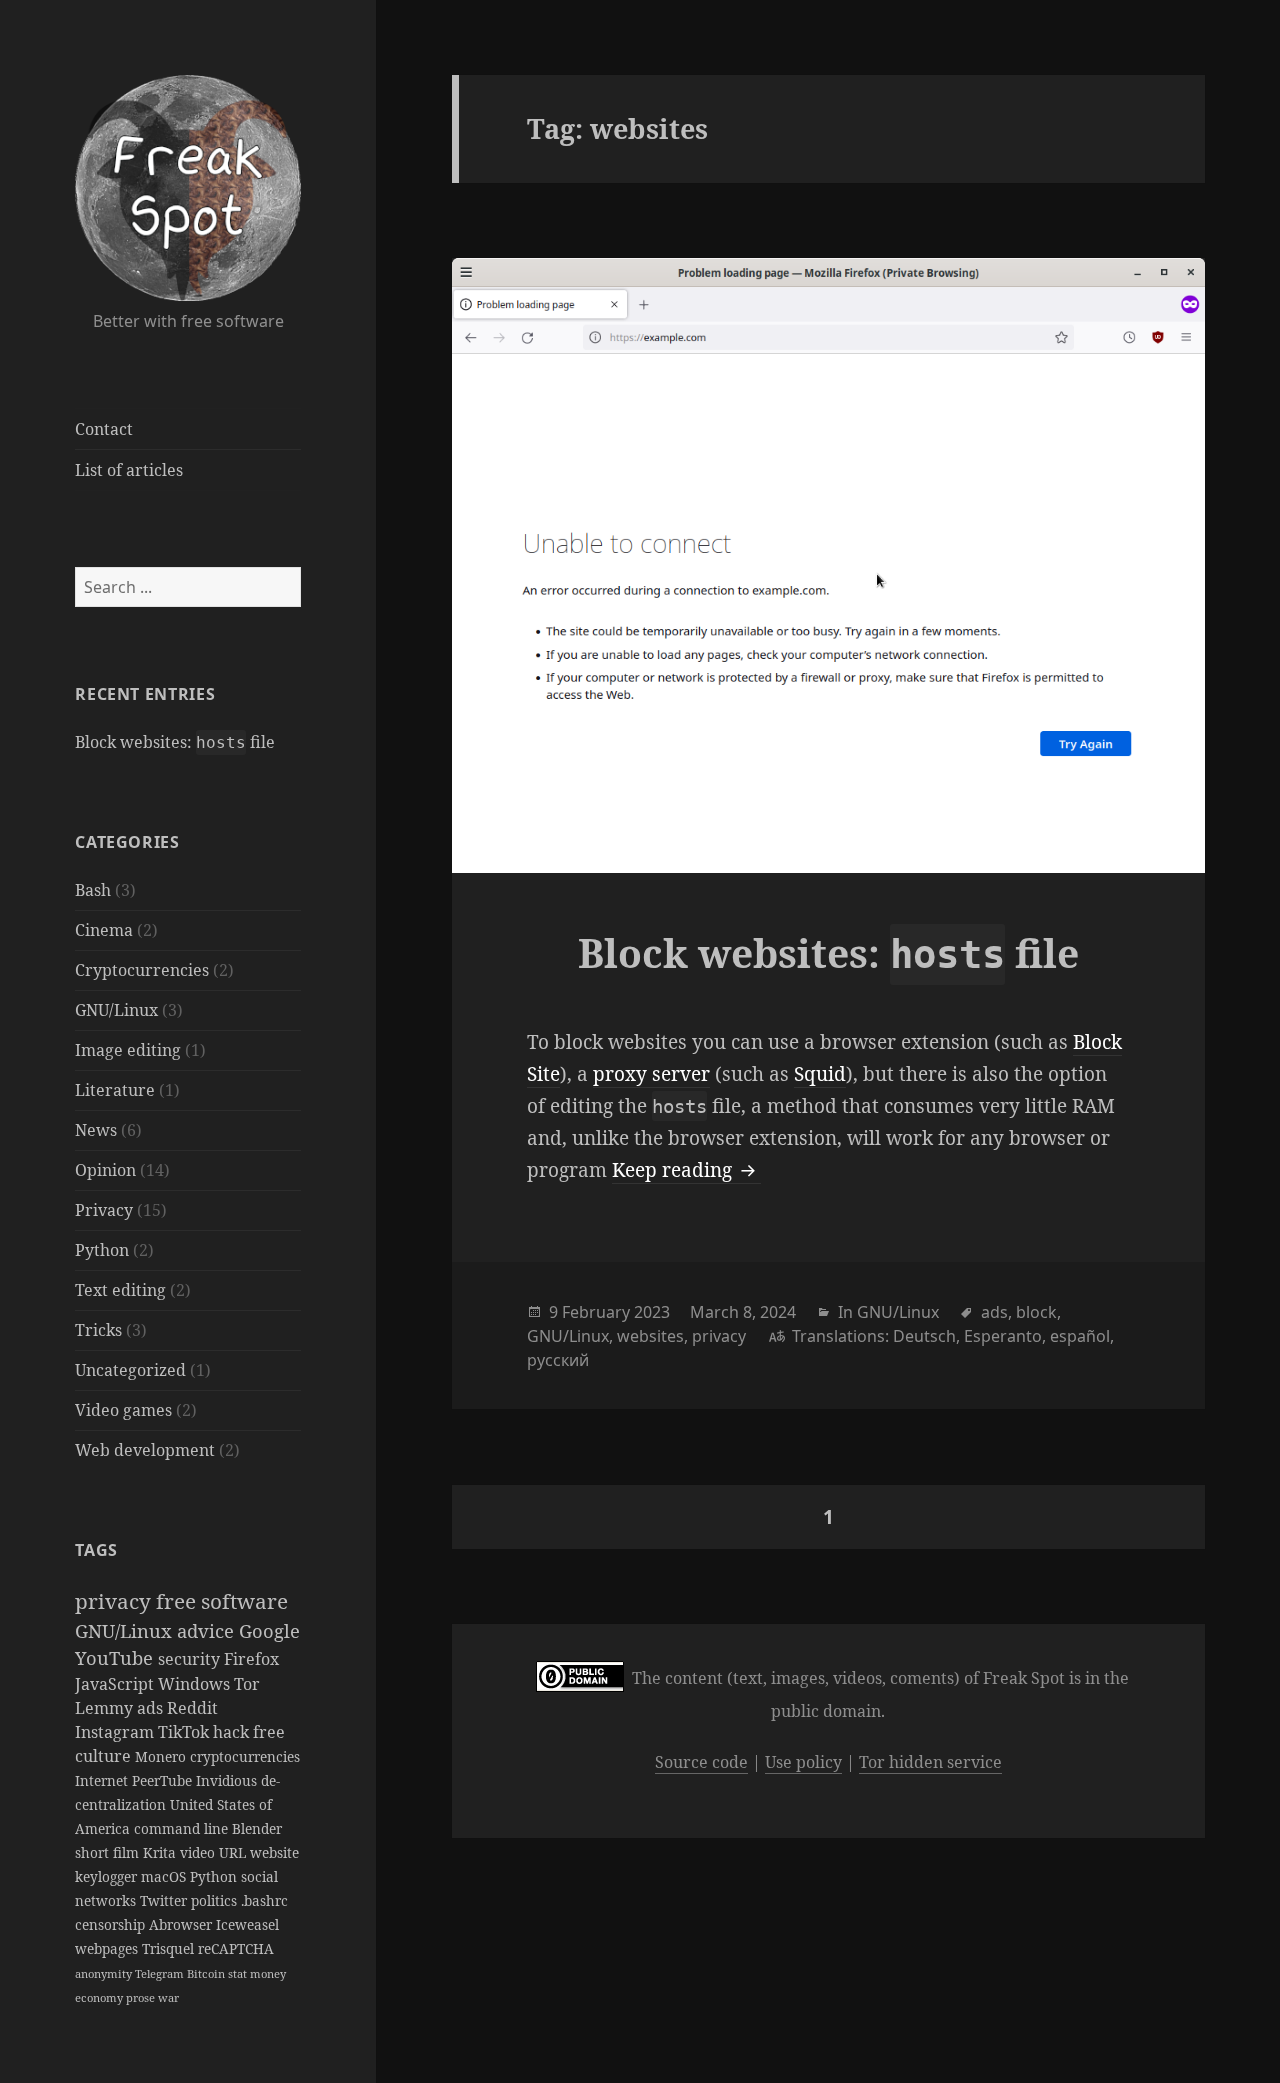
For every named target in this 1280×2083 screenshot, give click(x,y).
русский (558, 1360)
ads (152, 1708)
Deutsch (924, 1336)
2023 (652, 1312)
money (268, 1973)
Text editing (120, 1290)
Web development (145, 1450)
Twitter (165, 1900)
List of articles (129, 470)
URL (234, 1852)
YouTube (116, 1657)
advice (208, 1630)
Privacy (104, 1210)
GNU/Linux (116, 1010)
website (274, 1852)
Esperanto (1003, 1336)
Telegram (161, 1973)
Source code (701, 1762)
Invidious (228, 1780)
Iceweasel (247, 1924)
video (199, 1852)
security (191, 1659)
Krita (161, 1852)
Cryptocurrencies (142, 970)
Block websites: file (175, 742)
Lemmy (106, 1708)
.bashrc (264, 1900)
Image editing (128, 1050)
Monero (162, 1756)
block (1036, 1312)
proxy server (651, 1074)
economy (100, 1997)
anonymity (105, 1973)
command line (183, 1828)
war (168, 1997)
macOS (165, 1876)
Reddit (192, 1708)
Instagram (116, 1732)
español (1080, 1336)
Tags (96, 1550)
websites (650, 1336)
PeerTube (164, 1780)
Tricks (98, 1330)
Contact (104, 429)
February (596, 1312)
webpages (108, 1948)
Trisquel (170, 1948)
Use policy (803, 1762)
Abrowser (182, 1924)
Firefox (251, 1659)
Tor (247, 1684)
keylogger (108, 1876)
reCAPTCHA (236, 1948)
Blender (257, 1828)
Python (102, 1250)
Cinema (104, 930)
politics (216, 1900)
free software (222, 1601)
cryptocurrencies (245, 1756)
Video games (123, 1410)
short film (109, 1852)
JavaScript (116, 1684)
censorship (112, 1924)
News (96, 1130)
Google (269, 1630)
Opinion (105, 1170)
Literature (115, 1090)
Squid (820, 1074)
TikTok (185, 1732)
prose (142, 1997)
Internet (103, 1780)
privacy (115, 1601)
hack (233, 1732)
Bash (93, 890)
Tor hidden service (930, 1762)
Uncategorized (130, 1370)
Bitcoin (207, 1973)
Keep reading (686, 1170)
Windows (196, 1684)
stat (239, 1973)
